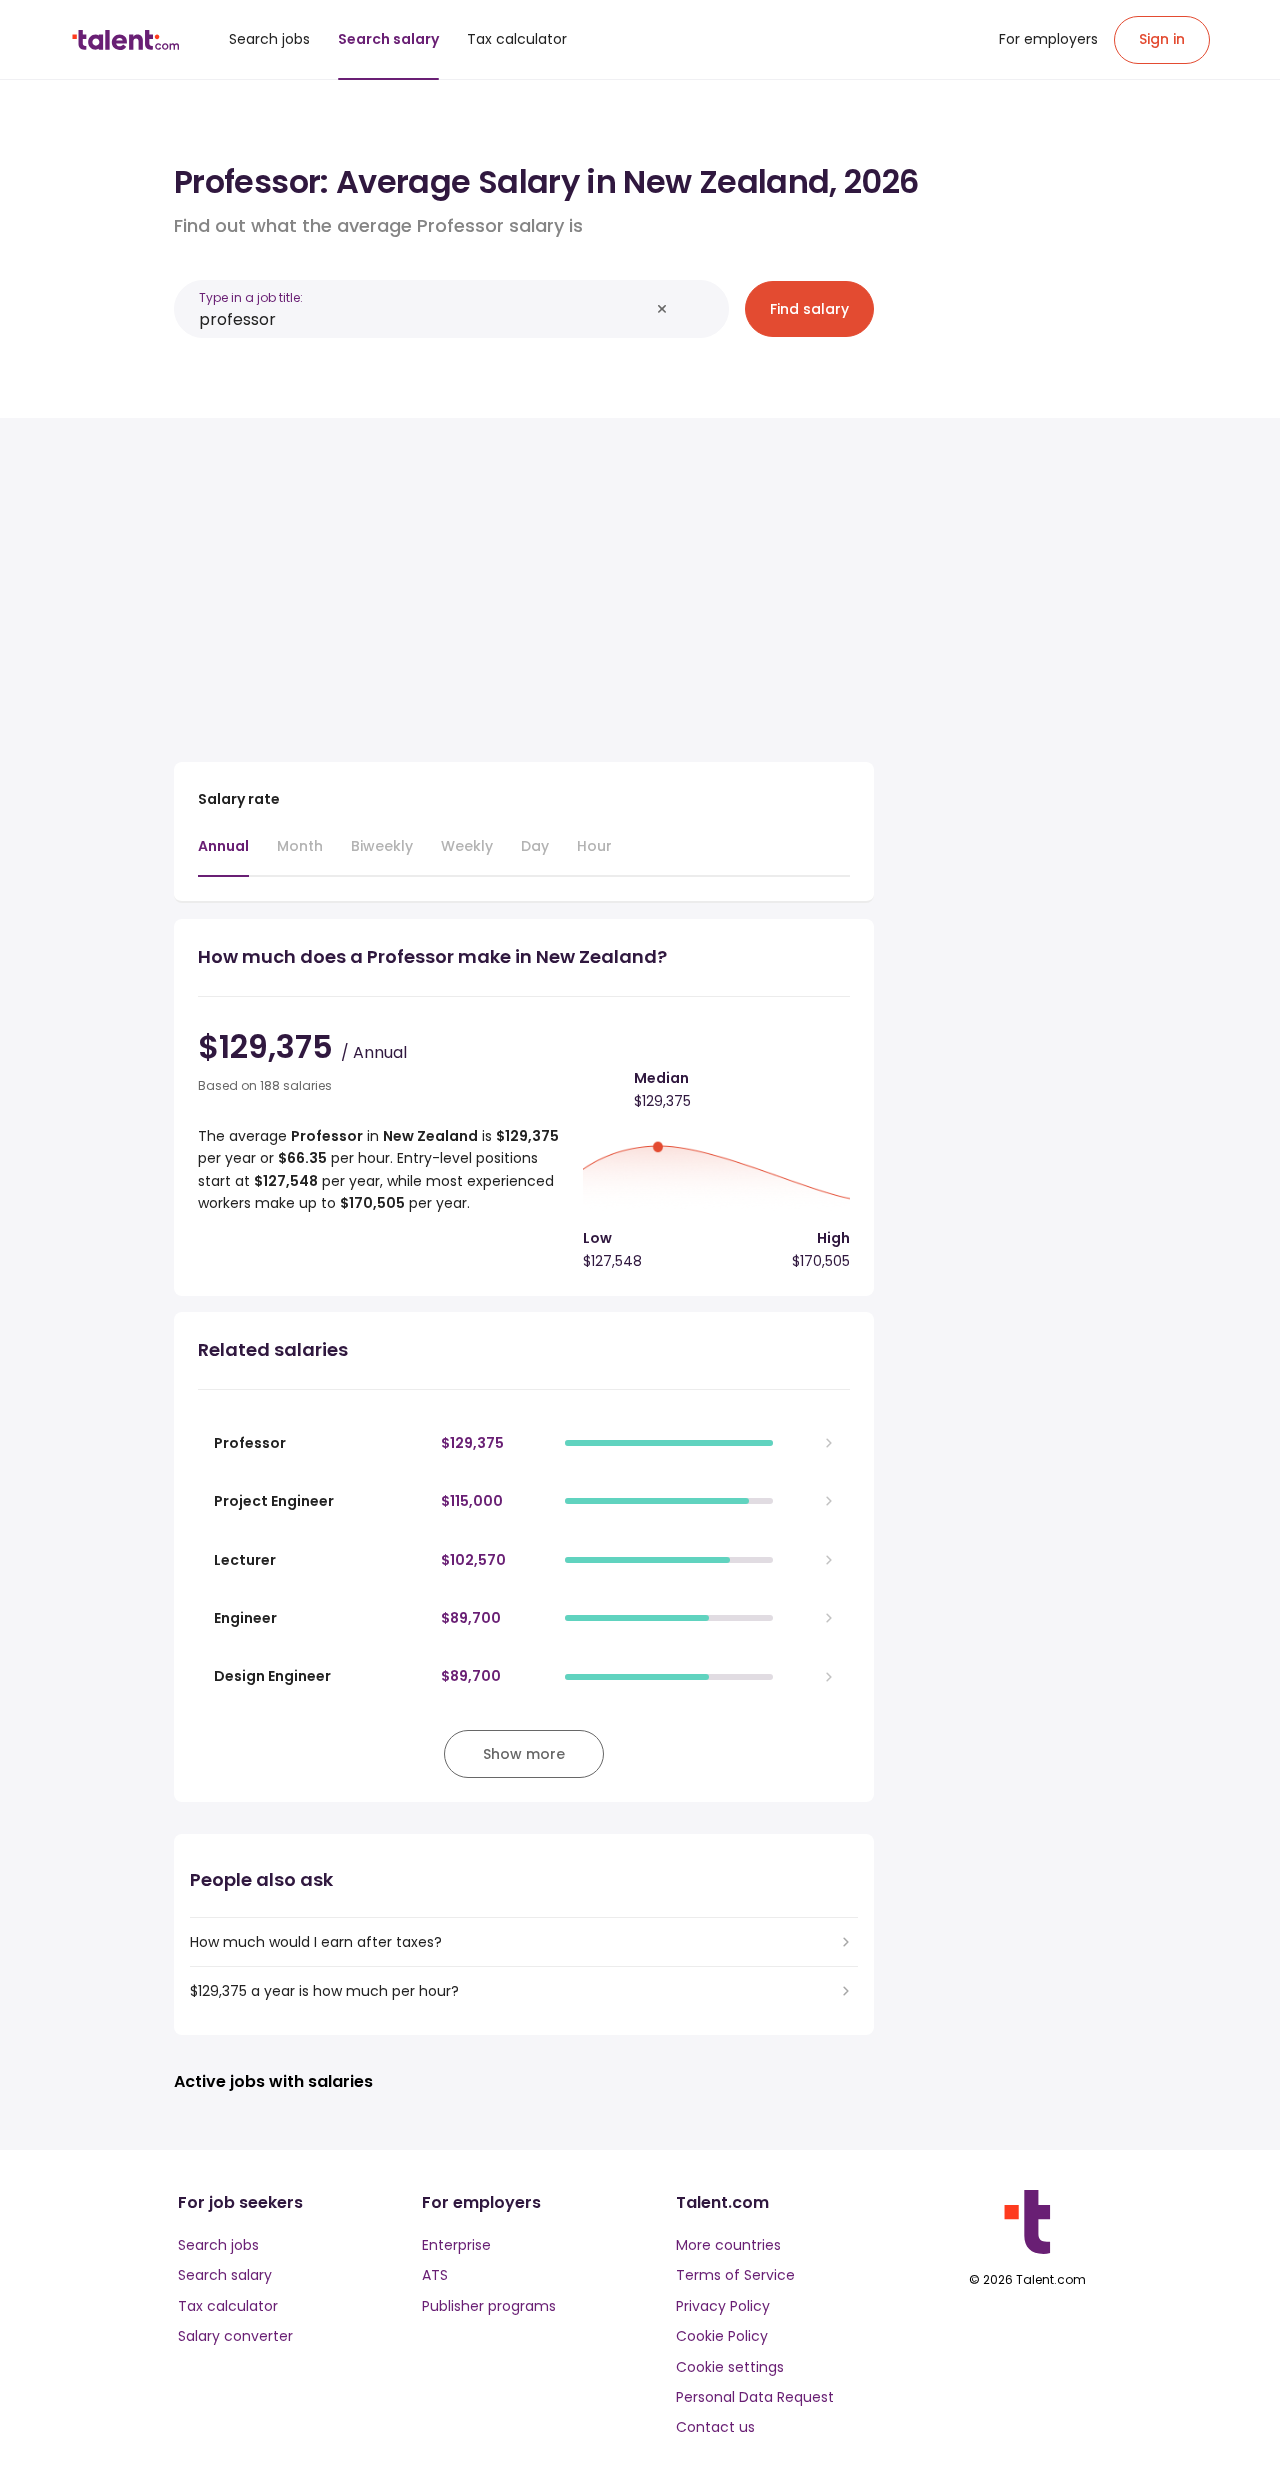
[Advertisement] (524, 582)
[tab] (223, 856)
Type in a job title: (251, 297)
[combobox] (424, 319)
